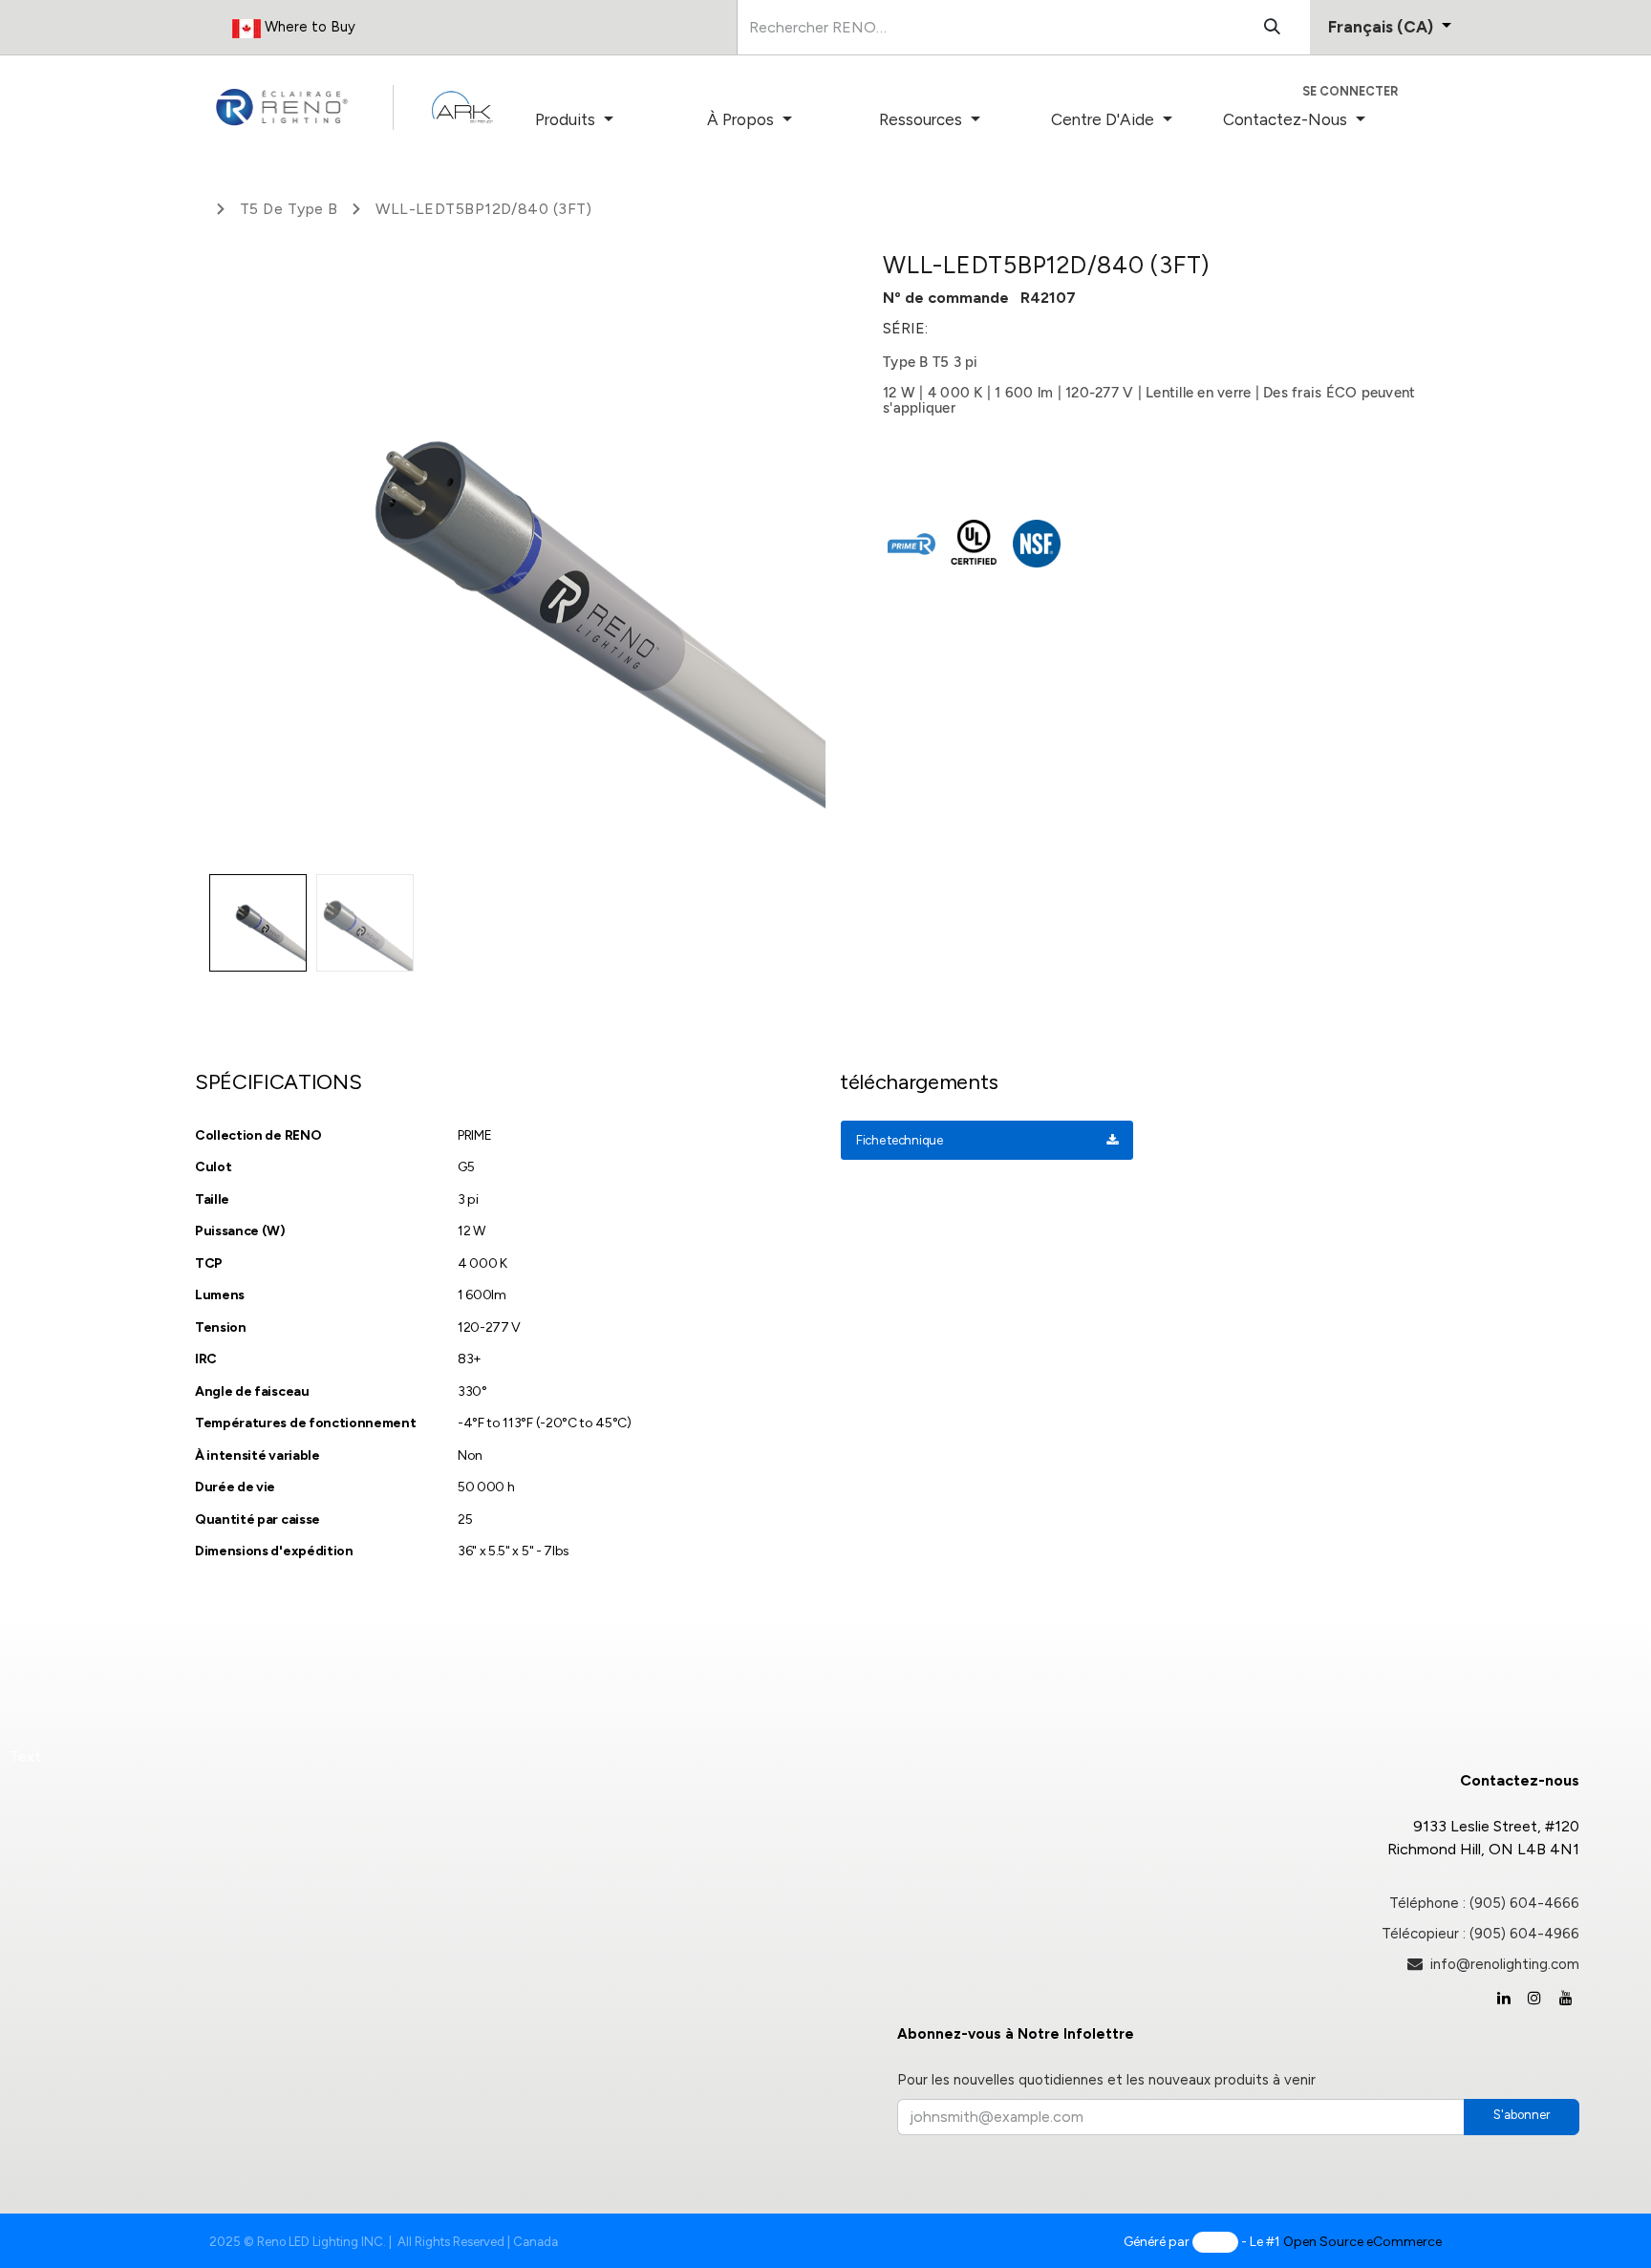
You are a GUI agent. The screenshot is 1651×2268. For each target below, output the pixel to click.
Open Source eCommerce (1362, 2242)
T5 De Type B (289, 209)
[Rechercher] (1272, 27)
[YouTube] (1566, 1998)
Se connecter (1350, 91)
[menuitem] (603, 120)
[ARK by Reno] (462, 107)
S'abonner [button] (1522, 2115)
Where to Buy (308, 27)
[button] (240, 558)
